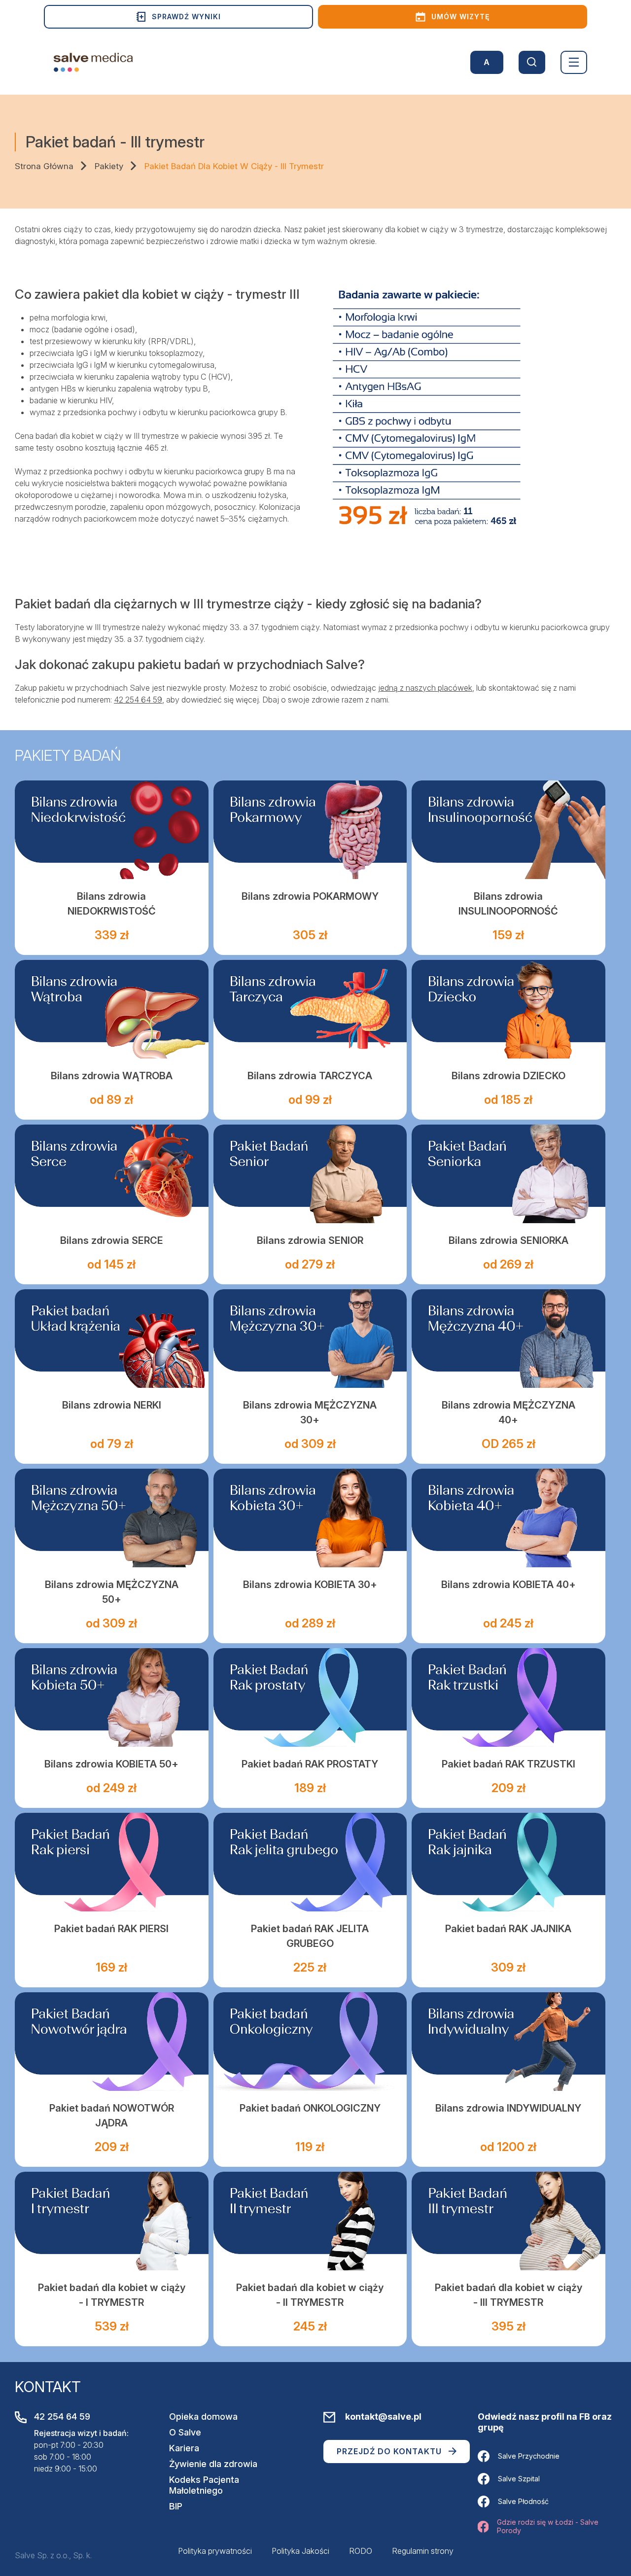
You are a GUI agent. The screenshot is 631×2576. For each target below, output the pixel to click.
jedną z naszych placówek (425, 688)
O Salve (185, 2432)
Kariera (184, 2448)
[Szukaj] (532, 62)
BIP (176, 2506)
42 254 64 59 (138, 700)
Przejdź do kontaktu (389, 2451)
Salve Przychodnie (529, 2456)
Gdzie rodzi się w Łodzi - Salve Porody (548, 2526)
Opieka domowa (203, 2417)
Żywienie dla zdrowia (213, 2464)
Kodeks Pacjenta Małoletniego (204, 2485)
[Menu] (574, 62)
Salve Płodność (523, 2501)
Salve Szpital (519, 2479)
